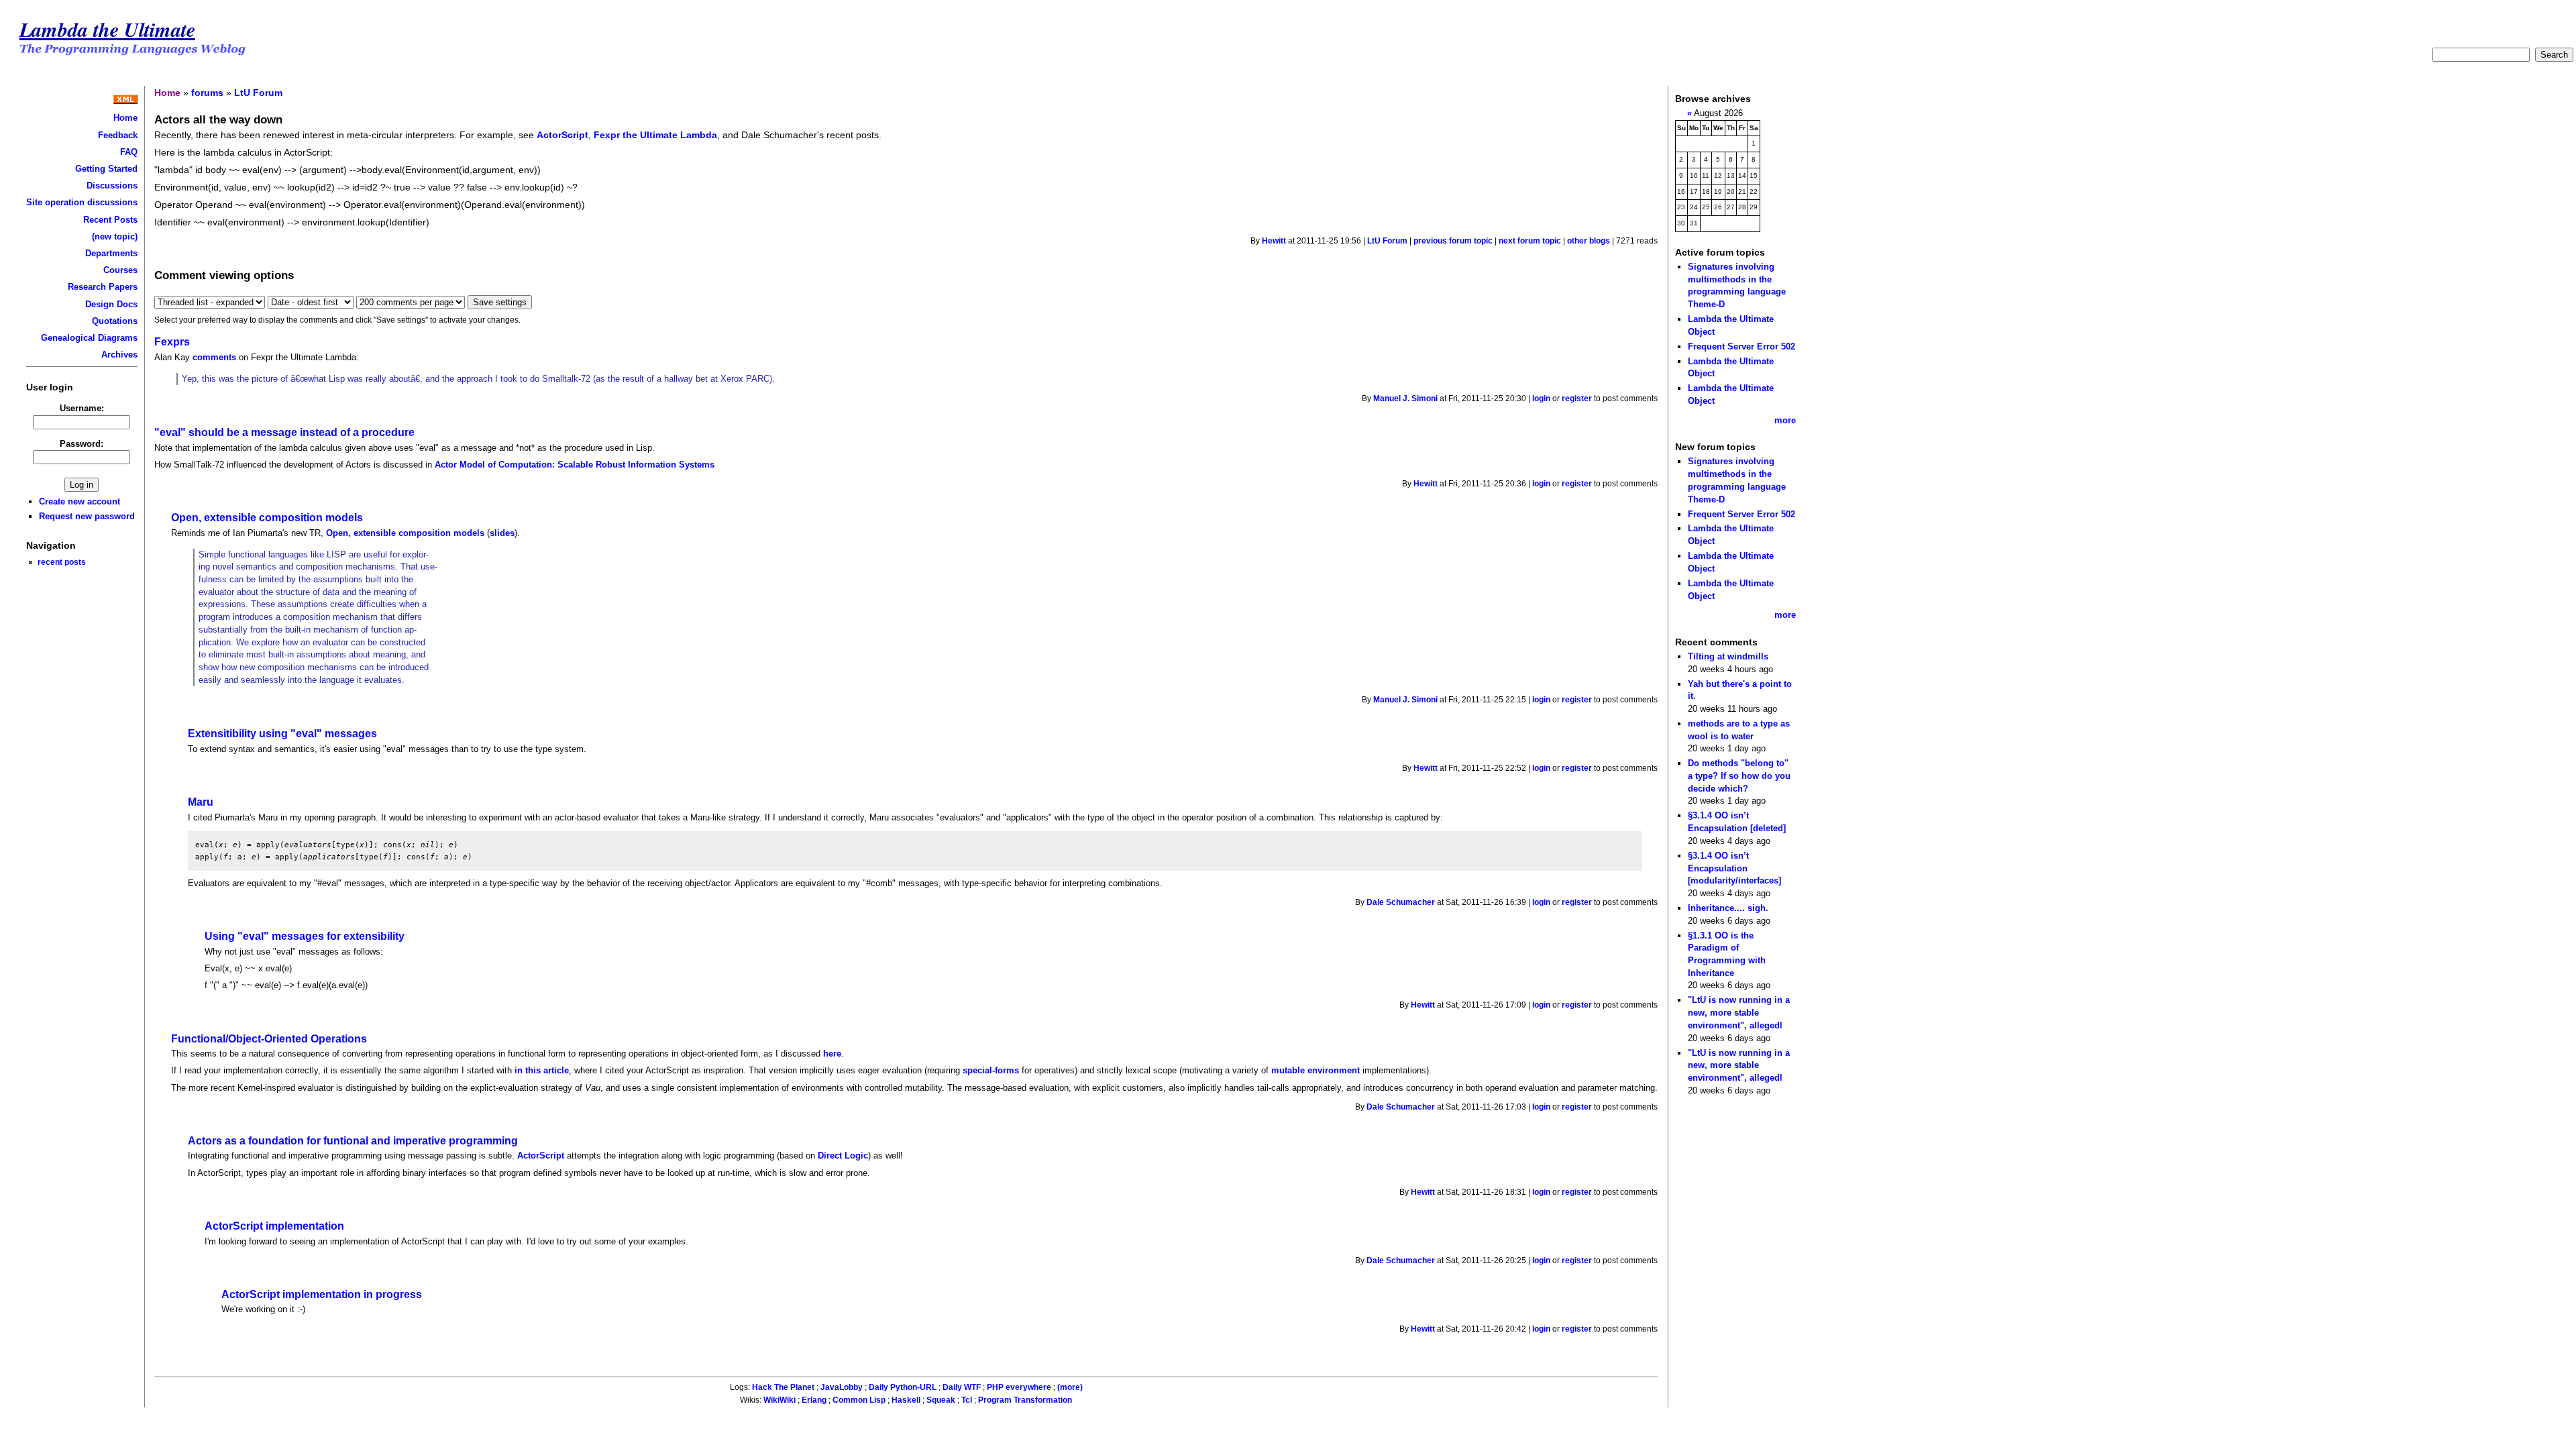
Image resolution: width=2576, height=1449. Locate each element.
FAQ (129, 152)
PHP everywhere (1019, 1387)
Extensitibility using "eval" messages (282, 734)
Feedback (118, 135)
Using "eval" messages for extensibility (305, 936)
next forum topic (1530, 241)
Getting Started (106, 169)
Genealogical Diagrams (89, 338)
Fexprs (172, 342)
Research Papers (103, 287)
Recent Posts (110, 220)
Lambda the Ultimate (107, 29)
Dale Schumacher (1401, 902)
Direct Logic (843, 1156)
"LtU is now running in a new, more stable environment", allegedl (1739, 1012)
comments (214, 357)
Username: (82, 408)
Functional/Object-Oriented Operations (269, 1039)
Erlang (814, 1400)
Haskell (906, 1400)
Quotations (115, 321)
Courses (120, 270)
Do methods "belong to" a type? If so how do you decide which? (1739, 775)
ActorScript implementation (274, 1226)
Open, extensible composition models (267, 518)
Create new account (79, 501)
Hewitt (1274, 241)
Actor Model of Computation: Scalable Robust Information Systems (575, 465)
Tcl (967, 1400)
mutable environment (1316, 1070)
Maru (201, 802)
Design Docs (111, 304)
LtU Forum (258, 93)
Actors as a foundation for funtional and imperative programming (353, 1141)
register (1577, 398)
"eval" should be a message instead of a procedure (284, 432)
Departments (111, 253)
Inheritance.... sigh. (1728, 908)
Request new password (87, 516)
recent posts (62, 562)
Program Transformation (1025, 1400)
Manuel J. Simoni (1405, 398)
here (832, 1054)
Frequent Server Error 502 (1741, 346)
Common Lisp (859, 1400)
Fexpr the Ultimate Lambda (655, 135)
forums (207, 93)
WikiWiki (780, 1400)
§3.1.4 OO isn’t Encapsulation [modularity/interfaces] (1734, 868)
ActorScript (562, 135)
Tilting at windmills (1728, 656)
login (1541, 398)
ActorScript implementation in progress (322, 1294)
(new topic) (115, 236)
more (1785, 420)
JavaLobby (842, 1387)
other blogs (1589, 241)
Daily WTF (962, 1387)
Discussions (112, 185)
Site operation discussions (82, 202)
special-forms (991, 1070)
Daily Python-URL (903, 1387)
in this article (542, 1070)
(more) (1070, 1387)
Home (125, 118)
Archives (119, 355)
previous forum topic (1453, 241)
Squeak (941, 1400)
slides (502, 533)
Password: (82, 444)
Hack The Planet (783, 1387)
